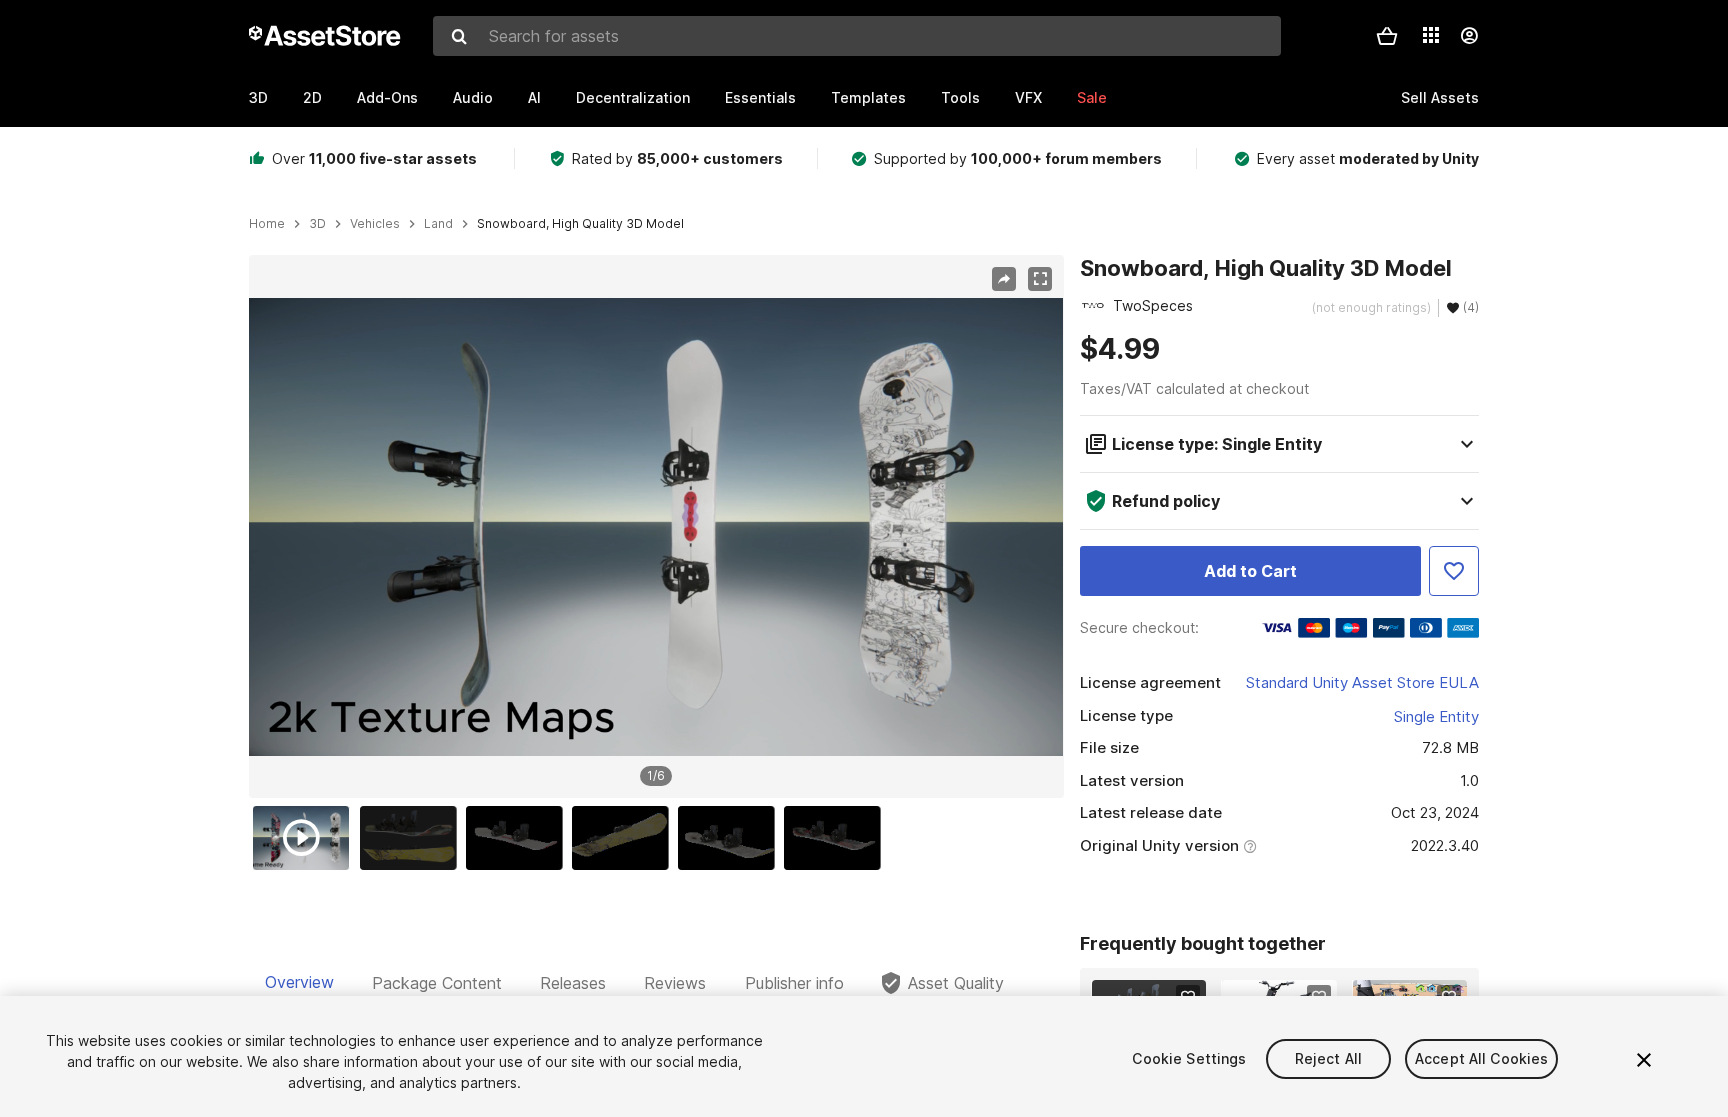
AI (534, 97)
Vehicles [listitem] (375, 224)
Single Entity (1436, 716)
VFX (1028, 97)
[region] (656, 527)
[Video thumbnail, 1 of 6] (306, 838)
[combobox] (857, 36)
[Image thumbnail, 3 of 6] (519, 838)
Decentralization (633, 97)
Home (267, 224)
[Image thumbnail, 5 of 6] (731, 838)
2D (312, 97)
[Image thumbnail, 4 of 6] (625, 838)
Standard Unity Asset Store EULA (1362, 682)
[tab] (299, 983)
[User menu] (1469, 36)
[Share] (1004, 279)
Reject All (1328, 1058)
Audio (473, 97)
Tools (960, 97)
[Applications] (1431, 35)
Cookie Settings (1189, 1058)
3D (258, 97)
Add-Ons (387, 97)
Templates (868, 97)
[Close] (1644, 1060)
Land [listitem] (438, 224)
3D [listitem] (317, 224)
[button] (1387, 36)
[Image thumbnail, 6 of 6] (837, 838)
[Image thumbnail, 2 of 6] (413, 838)
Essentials (760, 97)
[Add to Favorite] (1454, 571)
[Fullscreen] (1040, 279)
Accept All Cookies (1482, 1058)
